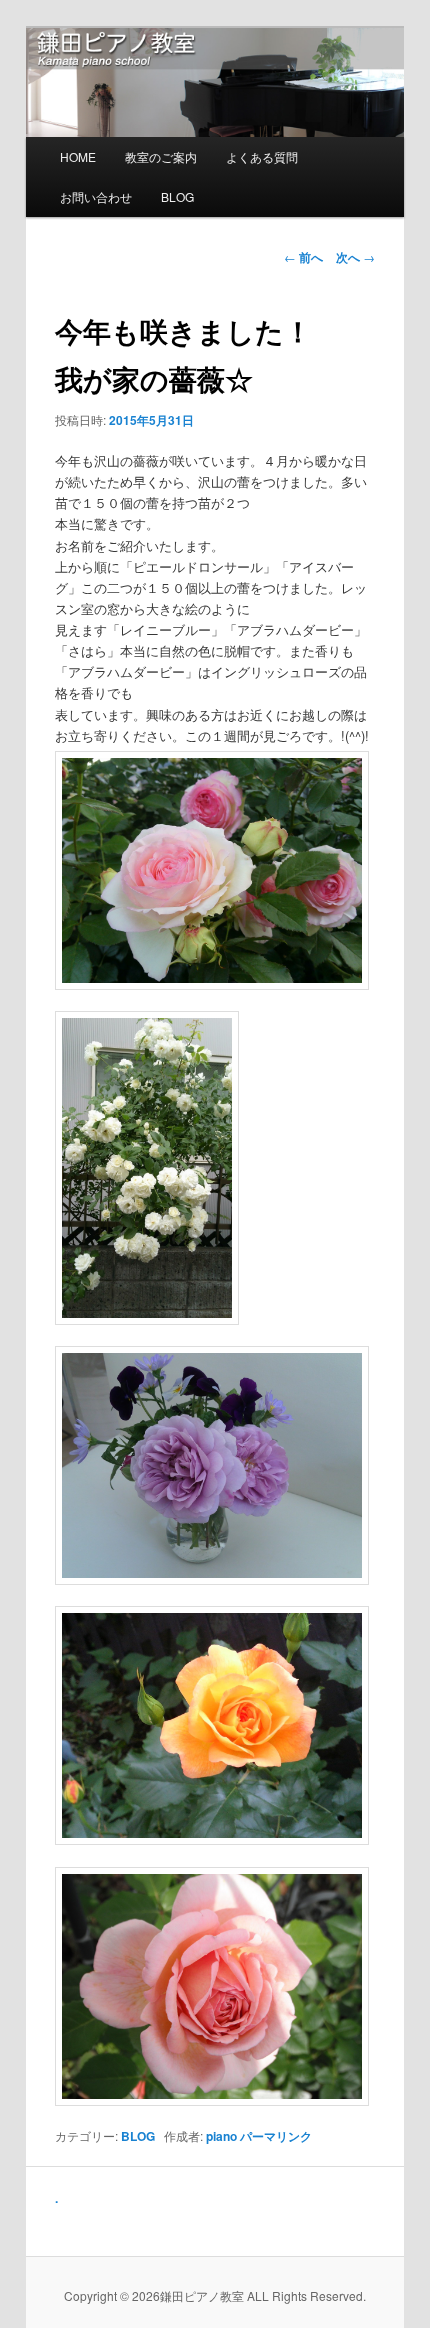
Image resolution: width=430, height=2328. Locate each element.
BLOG (177, 196)
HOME (78, 156)
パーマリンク (276, 2136)
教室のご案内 (161, 156)
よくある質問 (262, 156)
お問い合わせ (96, 196)
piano (221, 2136)
